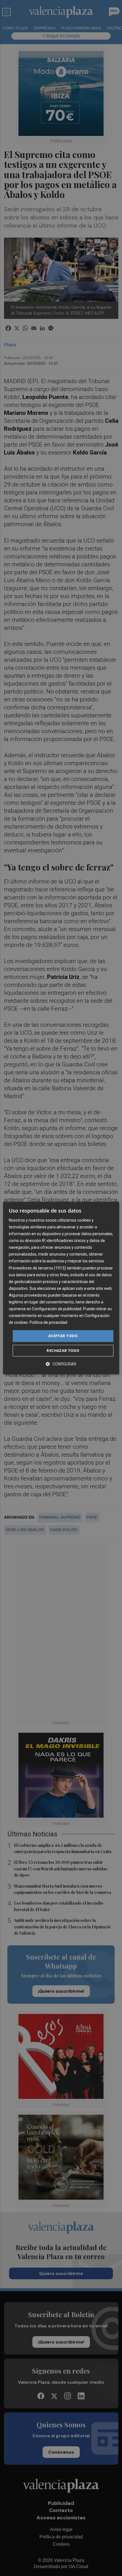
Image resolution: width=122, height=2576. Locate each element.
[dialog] (61, 1288)
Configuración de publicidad (57, 1309)
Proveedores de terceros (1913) (37, 1268)
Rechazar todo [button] (63, 1350)
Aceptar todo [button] (63, 1336)
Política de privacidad (48, 1323)
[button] (61, 1364)
